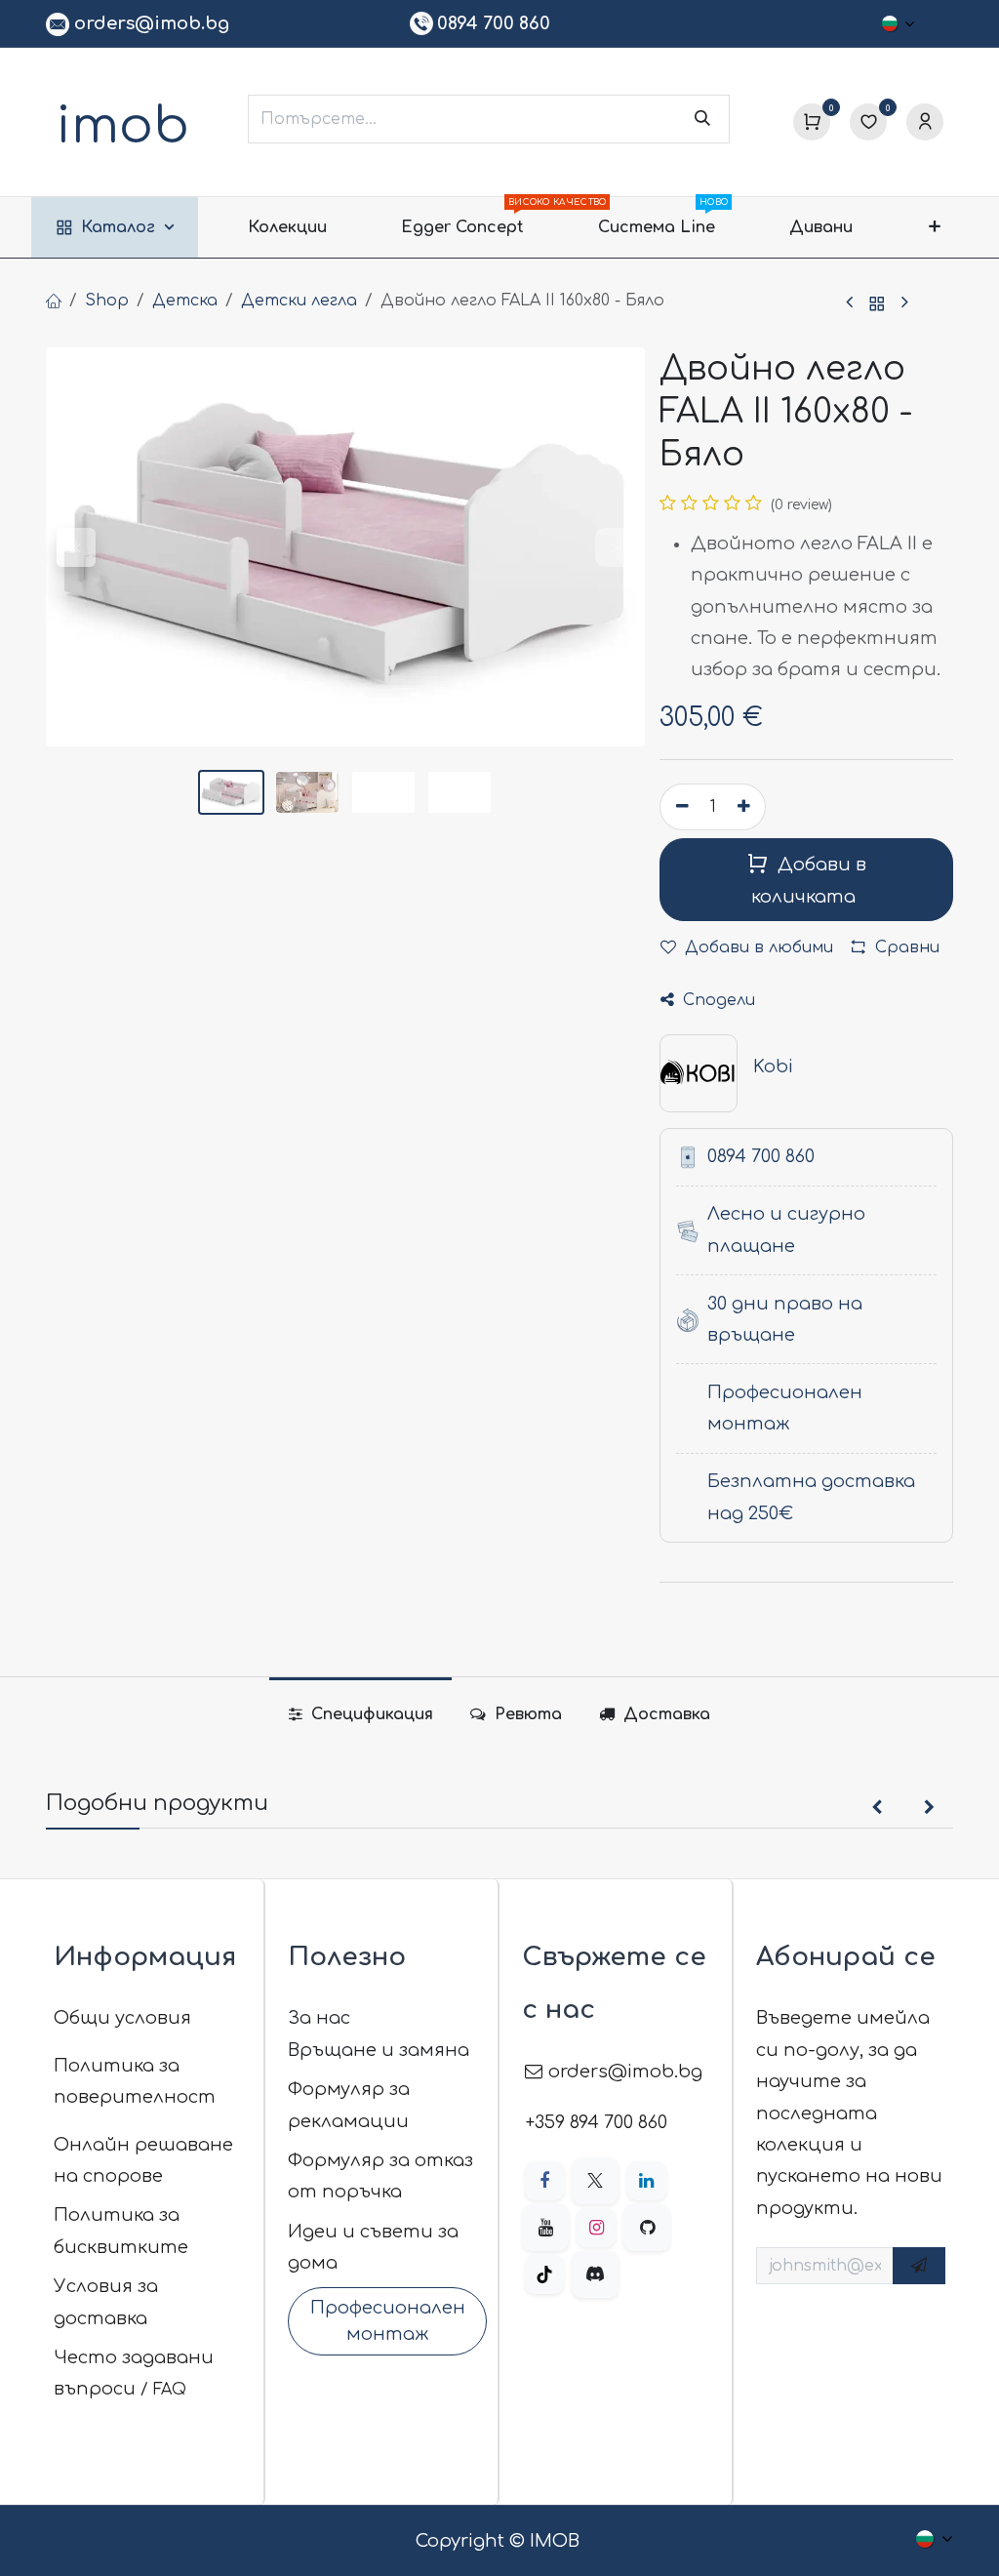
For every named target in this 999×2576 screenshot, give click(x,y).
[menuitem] (115, 227)
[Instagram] (596, 2228)
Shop (107, 301)
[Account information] (925, 122)
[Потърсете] (702, 119)
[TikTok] (544, 2274)
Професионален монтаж (388, 2321)
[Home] (54, 301)
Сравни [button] (907, 947)
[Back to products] (877, 304)
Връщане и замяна (379, 2050)
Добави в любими (757, 947)
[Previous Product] (849, 304)
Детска (185, 301)
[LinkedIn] (647, 2181)
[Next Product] (905, 304)
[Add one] (746, 807)
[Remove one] (680, 807)
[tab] (655, 1715)
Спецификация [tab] (370, 1714)
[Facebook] (544, 2181)
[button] (76, 547)
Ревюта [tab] (526, 1714)
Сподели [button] (717, 1000)
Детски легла (299, 301)
